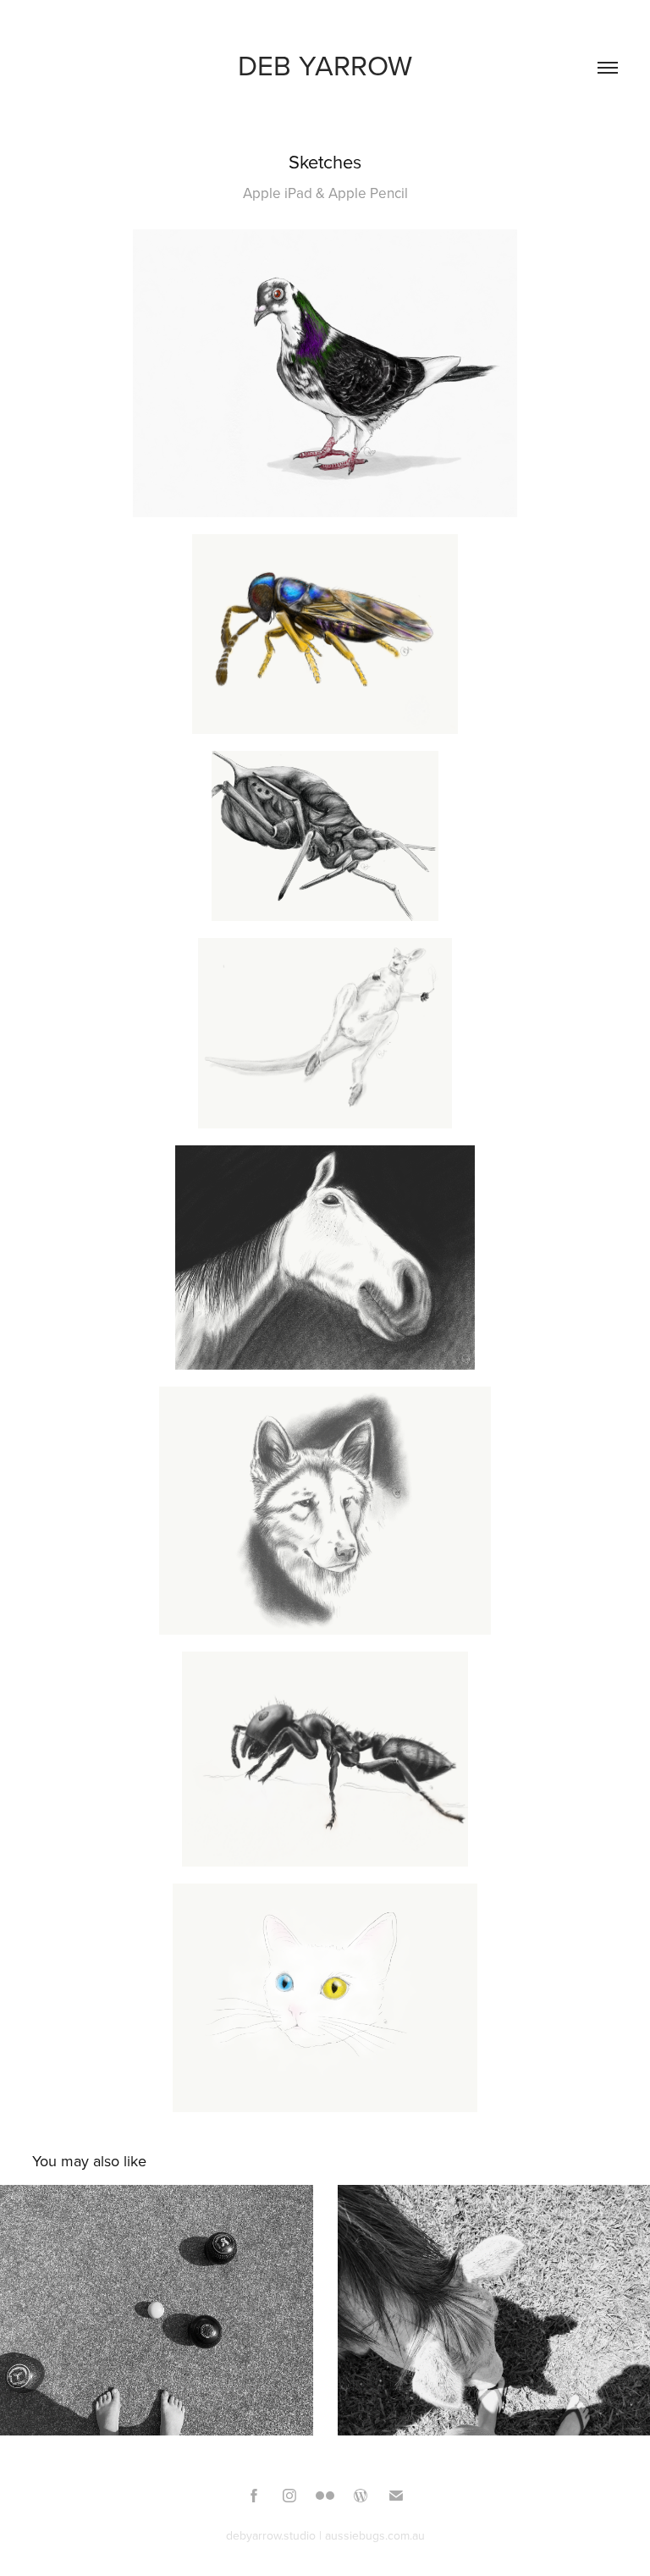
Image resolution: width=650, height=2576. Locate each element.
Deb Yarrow (325, 65)
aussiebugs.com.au (375, 2535)
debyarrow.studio (271, 2535)
